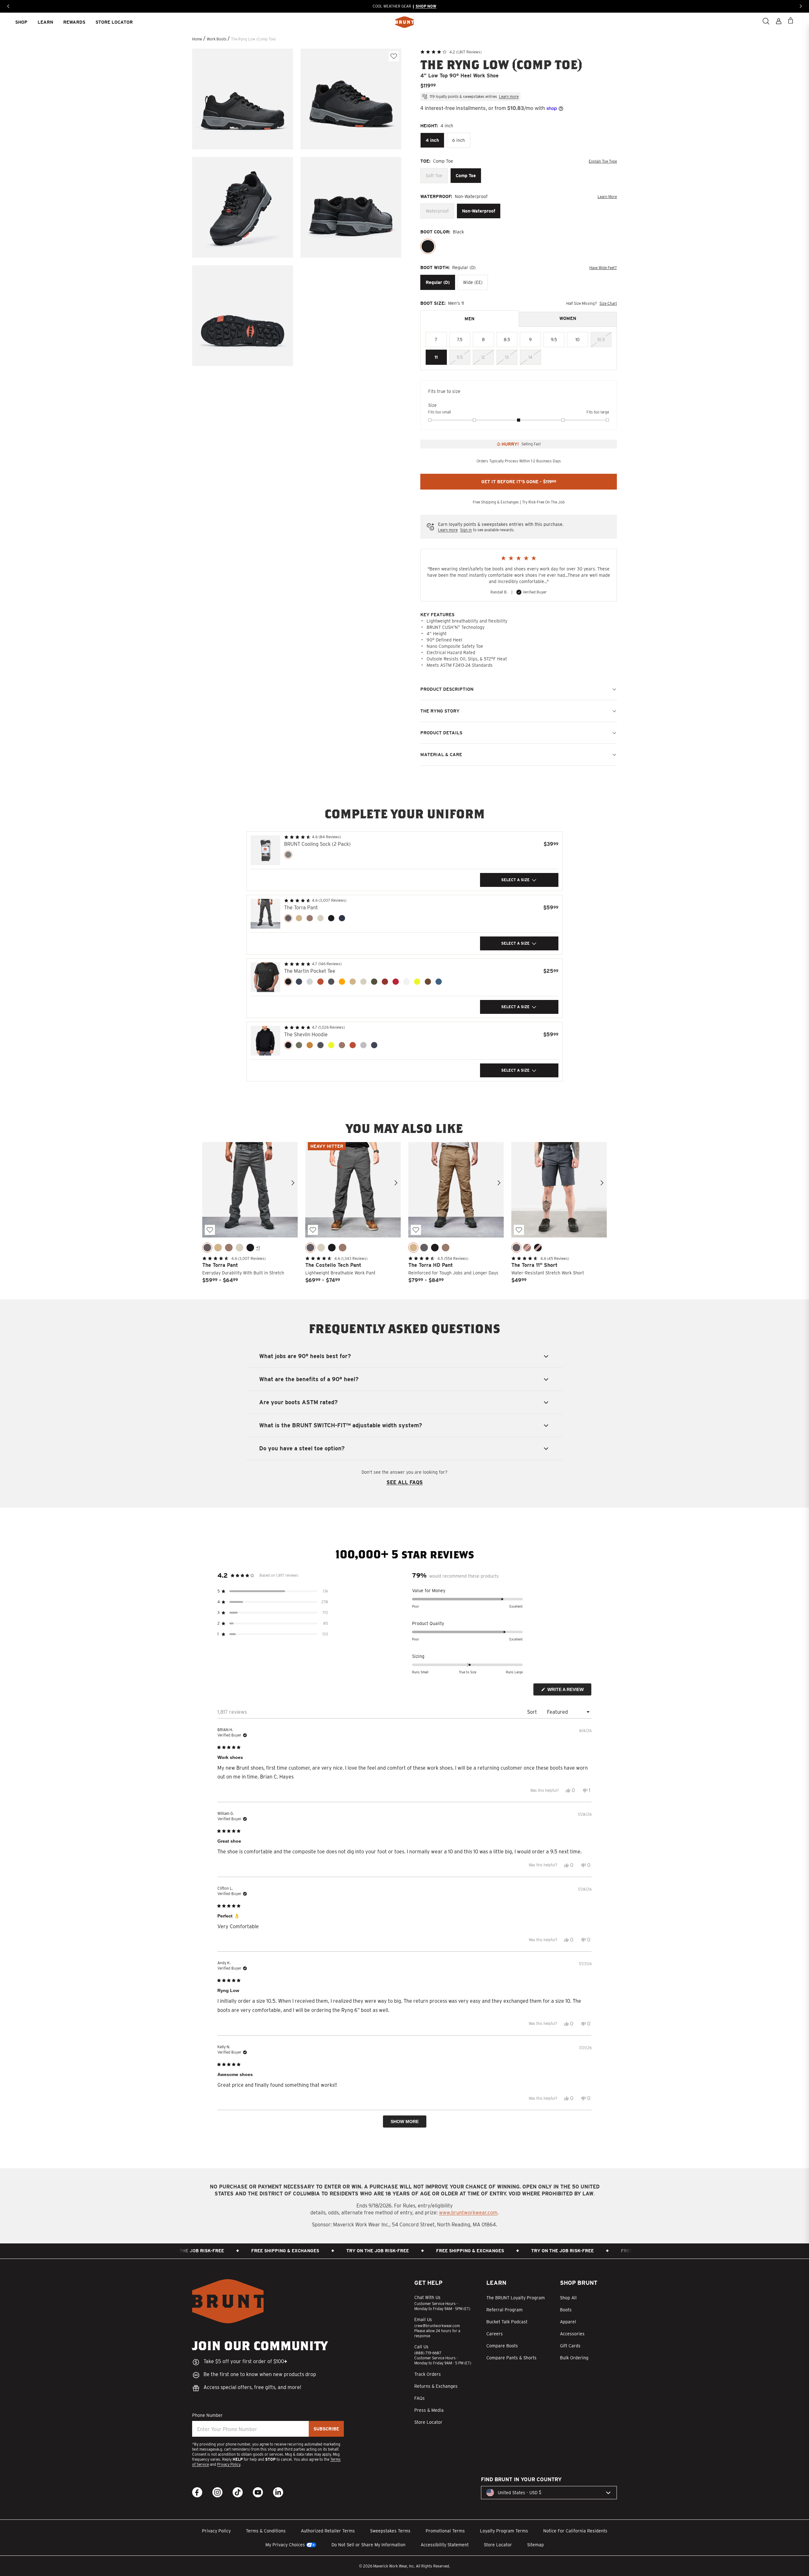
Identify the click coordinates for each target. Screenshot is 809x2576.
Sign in (466, 530)
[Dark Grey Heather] (331, 982)
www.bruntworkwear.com (468, 2213)
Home (197, 39)
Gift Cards (570, 2346)
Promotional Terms (445, 2531)
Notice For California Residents (575, 2531)
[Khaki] (320, 918)
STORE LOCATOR (114, 22)
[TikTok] (238, 2492)
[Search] (766, 21)
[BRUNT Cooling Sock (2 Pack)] (265, 850)
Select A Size (515, 880)
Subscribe (326, 2429)
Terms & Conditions (266, 2531)
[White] (406, 982)
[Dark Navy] (342, 918)
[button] (451, 51)
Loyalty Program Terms (504, 2531)
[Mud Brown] (428, 982)
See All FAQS (405, 1482)
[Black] (428, 246)
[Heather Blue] (439, 982)
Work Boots (217, 39)
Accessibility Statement (445, 2545)
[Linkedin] (278, 2492)
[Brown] (310, 918)
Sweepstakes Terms (390, 2531)
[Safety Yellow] (417, 982)
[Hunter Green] (299, 1045)
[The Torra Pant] (265, 914)
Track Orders (428, 2374)
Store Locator (428, 2422)
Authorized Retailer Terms (328, 2531)
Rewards (74, 22)
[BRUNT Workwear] (404, 22)
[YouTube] (258, 2492)
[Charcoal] (288, 918)
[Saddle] (310, 1045)
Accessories (572, 2334)
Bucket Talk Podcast (507, 2322)
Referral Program (505, 2310)
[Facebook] (197, 2492)
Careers (495, 2334)
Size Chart (608, 303)
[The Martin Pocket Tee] (265, 977)
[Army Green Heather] (374, 982)
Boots (566, 2310)
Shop (21, 22)
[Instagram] (217, 2492)
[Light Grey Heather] (310, 982)
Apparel (568, 2322)
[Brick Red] (385, 982)
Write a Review (569, 1691)
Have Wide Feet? (603, 268)
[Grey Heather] (363, 1045)
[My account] (779, 21)
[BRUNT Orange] (320, 982)
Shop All (568, 2298)
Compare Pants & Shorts (511, 2358)
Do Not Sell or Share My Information (368, 2545)
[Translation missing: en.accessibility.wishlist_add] (394, 56)
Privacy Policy (229, 2464)
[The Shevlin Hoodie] (265, 1041)
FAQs (420, 2398)
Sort (533, 1712)
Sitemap (535, 2545)
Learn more (509, 96)
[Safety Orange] (342, 982)
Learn (45, 22)
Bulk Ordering (574, 2358)
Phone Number (207, 2415)
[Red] (396, 982)
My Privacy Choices (285, 2545)
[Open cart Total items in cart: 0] (791, 21)
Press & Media (429, 2410)
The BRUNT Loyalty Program (516, 2298)
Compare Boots (502, 2346)
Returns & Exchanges (436, 2386)
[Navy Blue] (299, 982)
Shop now (424, 6)
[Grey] (288, 855)
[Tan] (299, 918)
